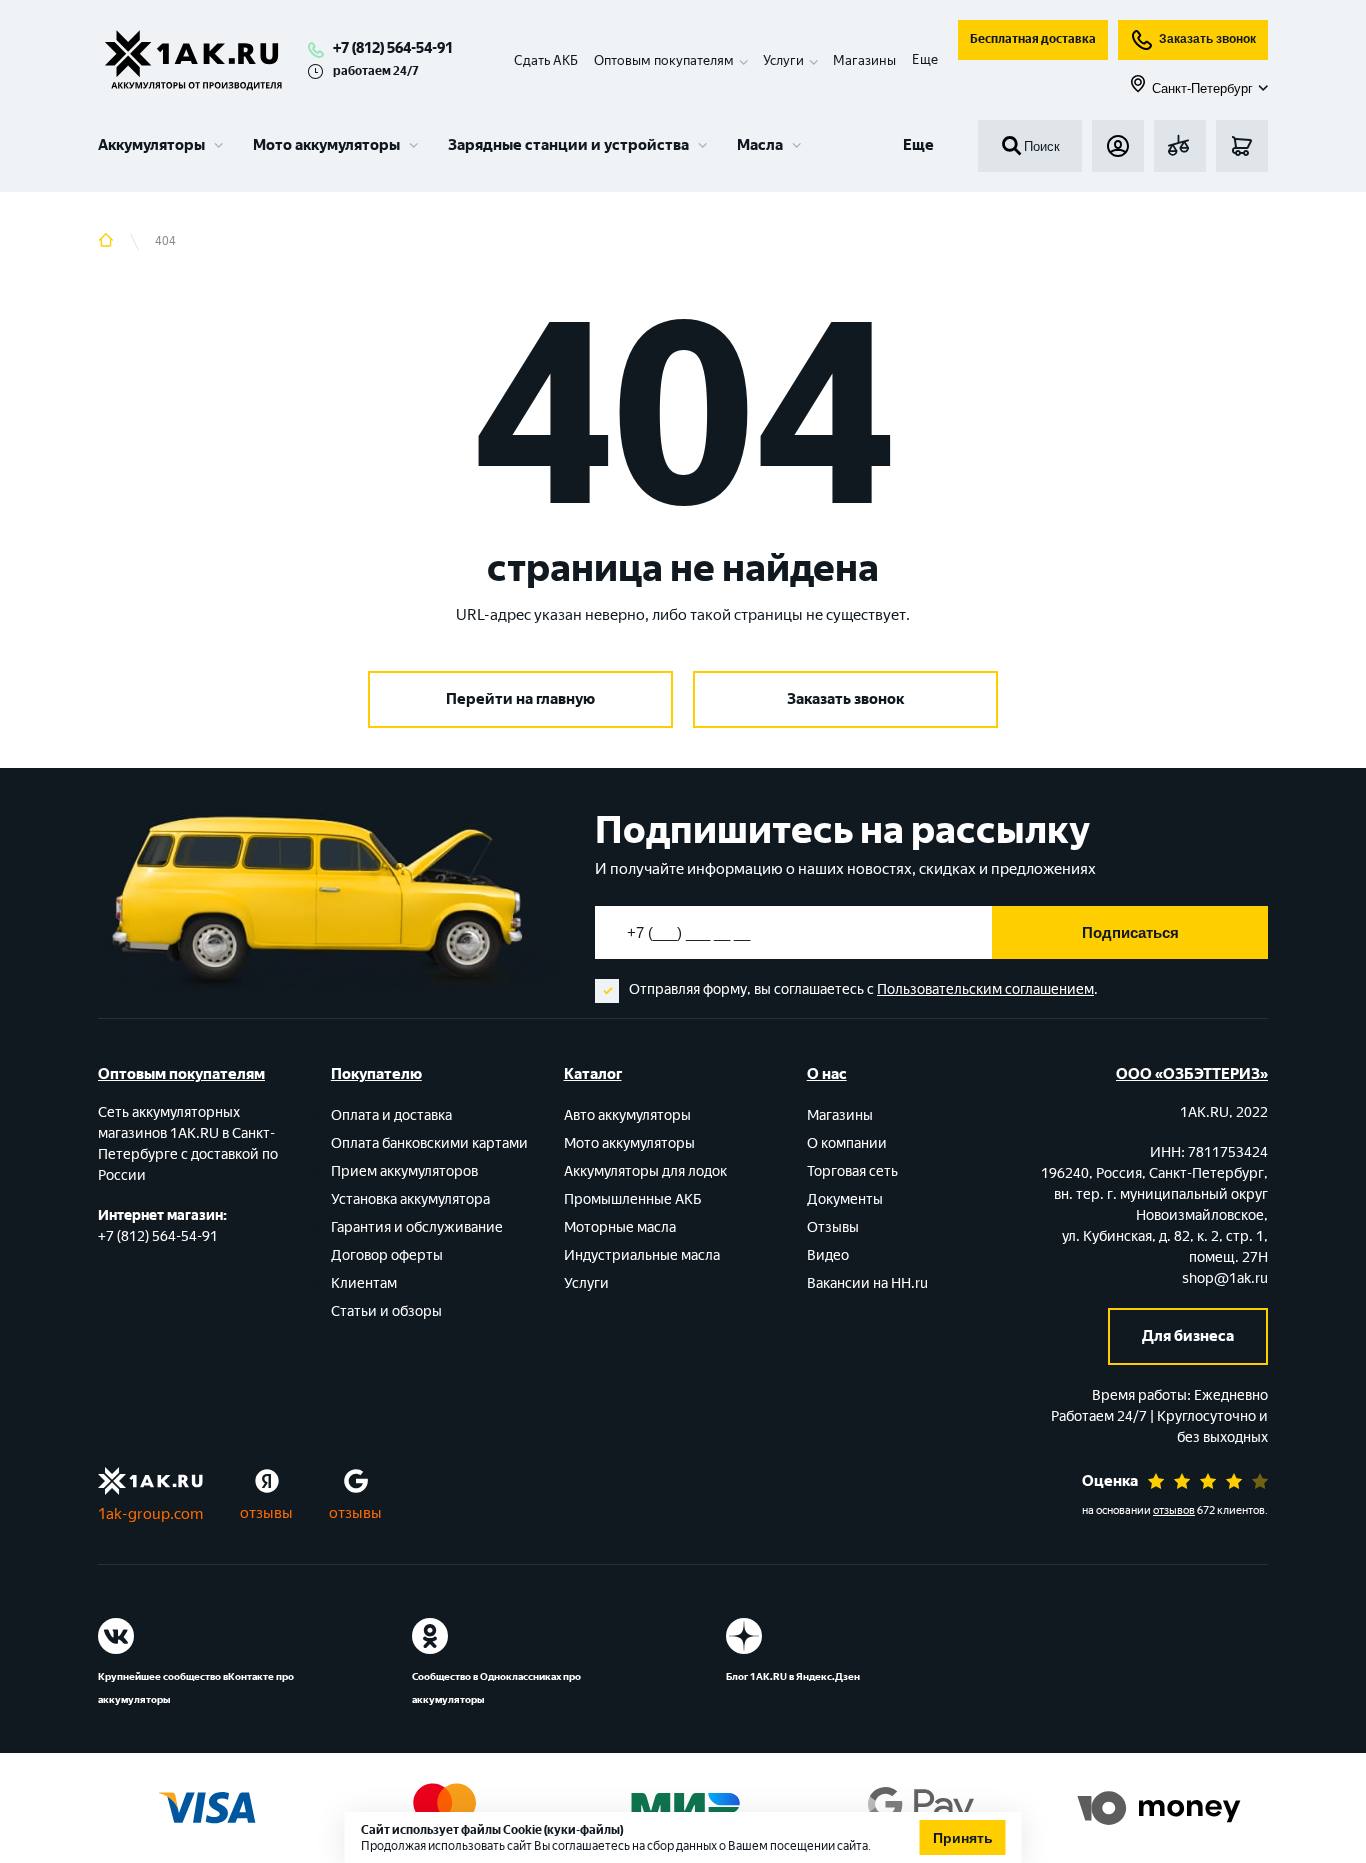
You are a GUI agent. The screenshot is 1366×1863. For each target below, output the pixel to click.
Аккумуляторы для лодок (645, 1171)
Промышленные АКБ (633, 1199)
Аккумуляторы (151, 145)
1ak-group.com (150, 1514)
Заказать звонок (1207, 39)
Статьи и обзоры (386, 1311)
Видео (828, 1255)
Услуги (586, 1283)
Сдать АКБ (546, 60)
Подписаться (1130, 932)
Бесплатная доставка (1033, 39)
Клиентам (364, 1283)
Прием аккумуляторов (404, 1171)
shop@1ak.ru (1225, 1278)
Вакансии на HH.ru (867, 1283)
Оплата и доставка (391, 1115)
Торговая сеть (852, 1171)
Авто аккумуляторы (627, 1115)
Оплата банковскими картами (429, 1143)
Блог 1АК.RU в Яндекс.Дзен (793, 1676)
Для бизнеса (1188, 1336)
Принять (963, 1838)
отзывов (1174, 1510)
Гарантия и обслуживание (417, 1227)
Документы (845, 1199)
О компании (847, 1143)
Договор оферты (387, 1255)
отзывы (266, 1513)
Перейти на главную (520, 699)
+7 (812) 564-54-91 (393, 48)
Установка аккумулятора (410, 1199)
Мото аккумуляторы (326, 145)
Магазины (864, 60)
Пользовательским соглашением (985, 989)
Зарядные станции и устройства (568, 145)
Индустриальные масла (642, 1255)
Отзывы (833, 1227)
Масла (760, 145)
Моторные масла (620, 1227)
